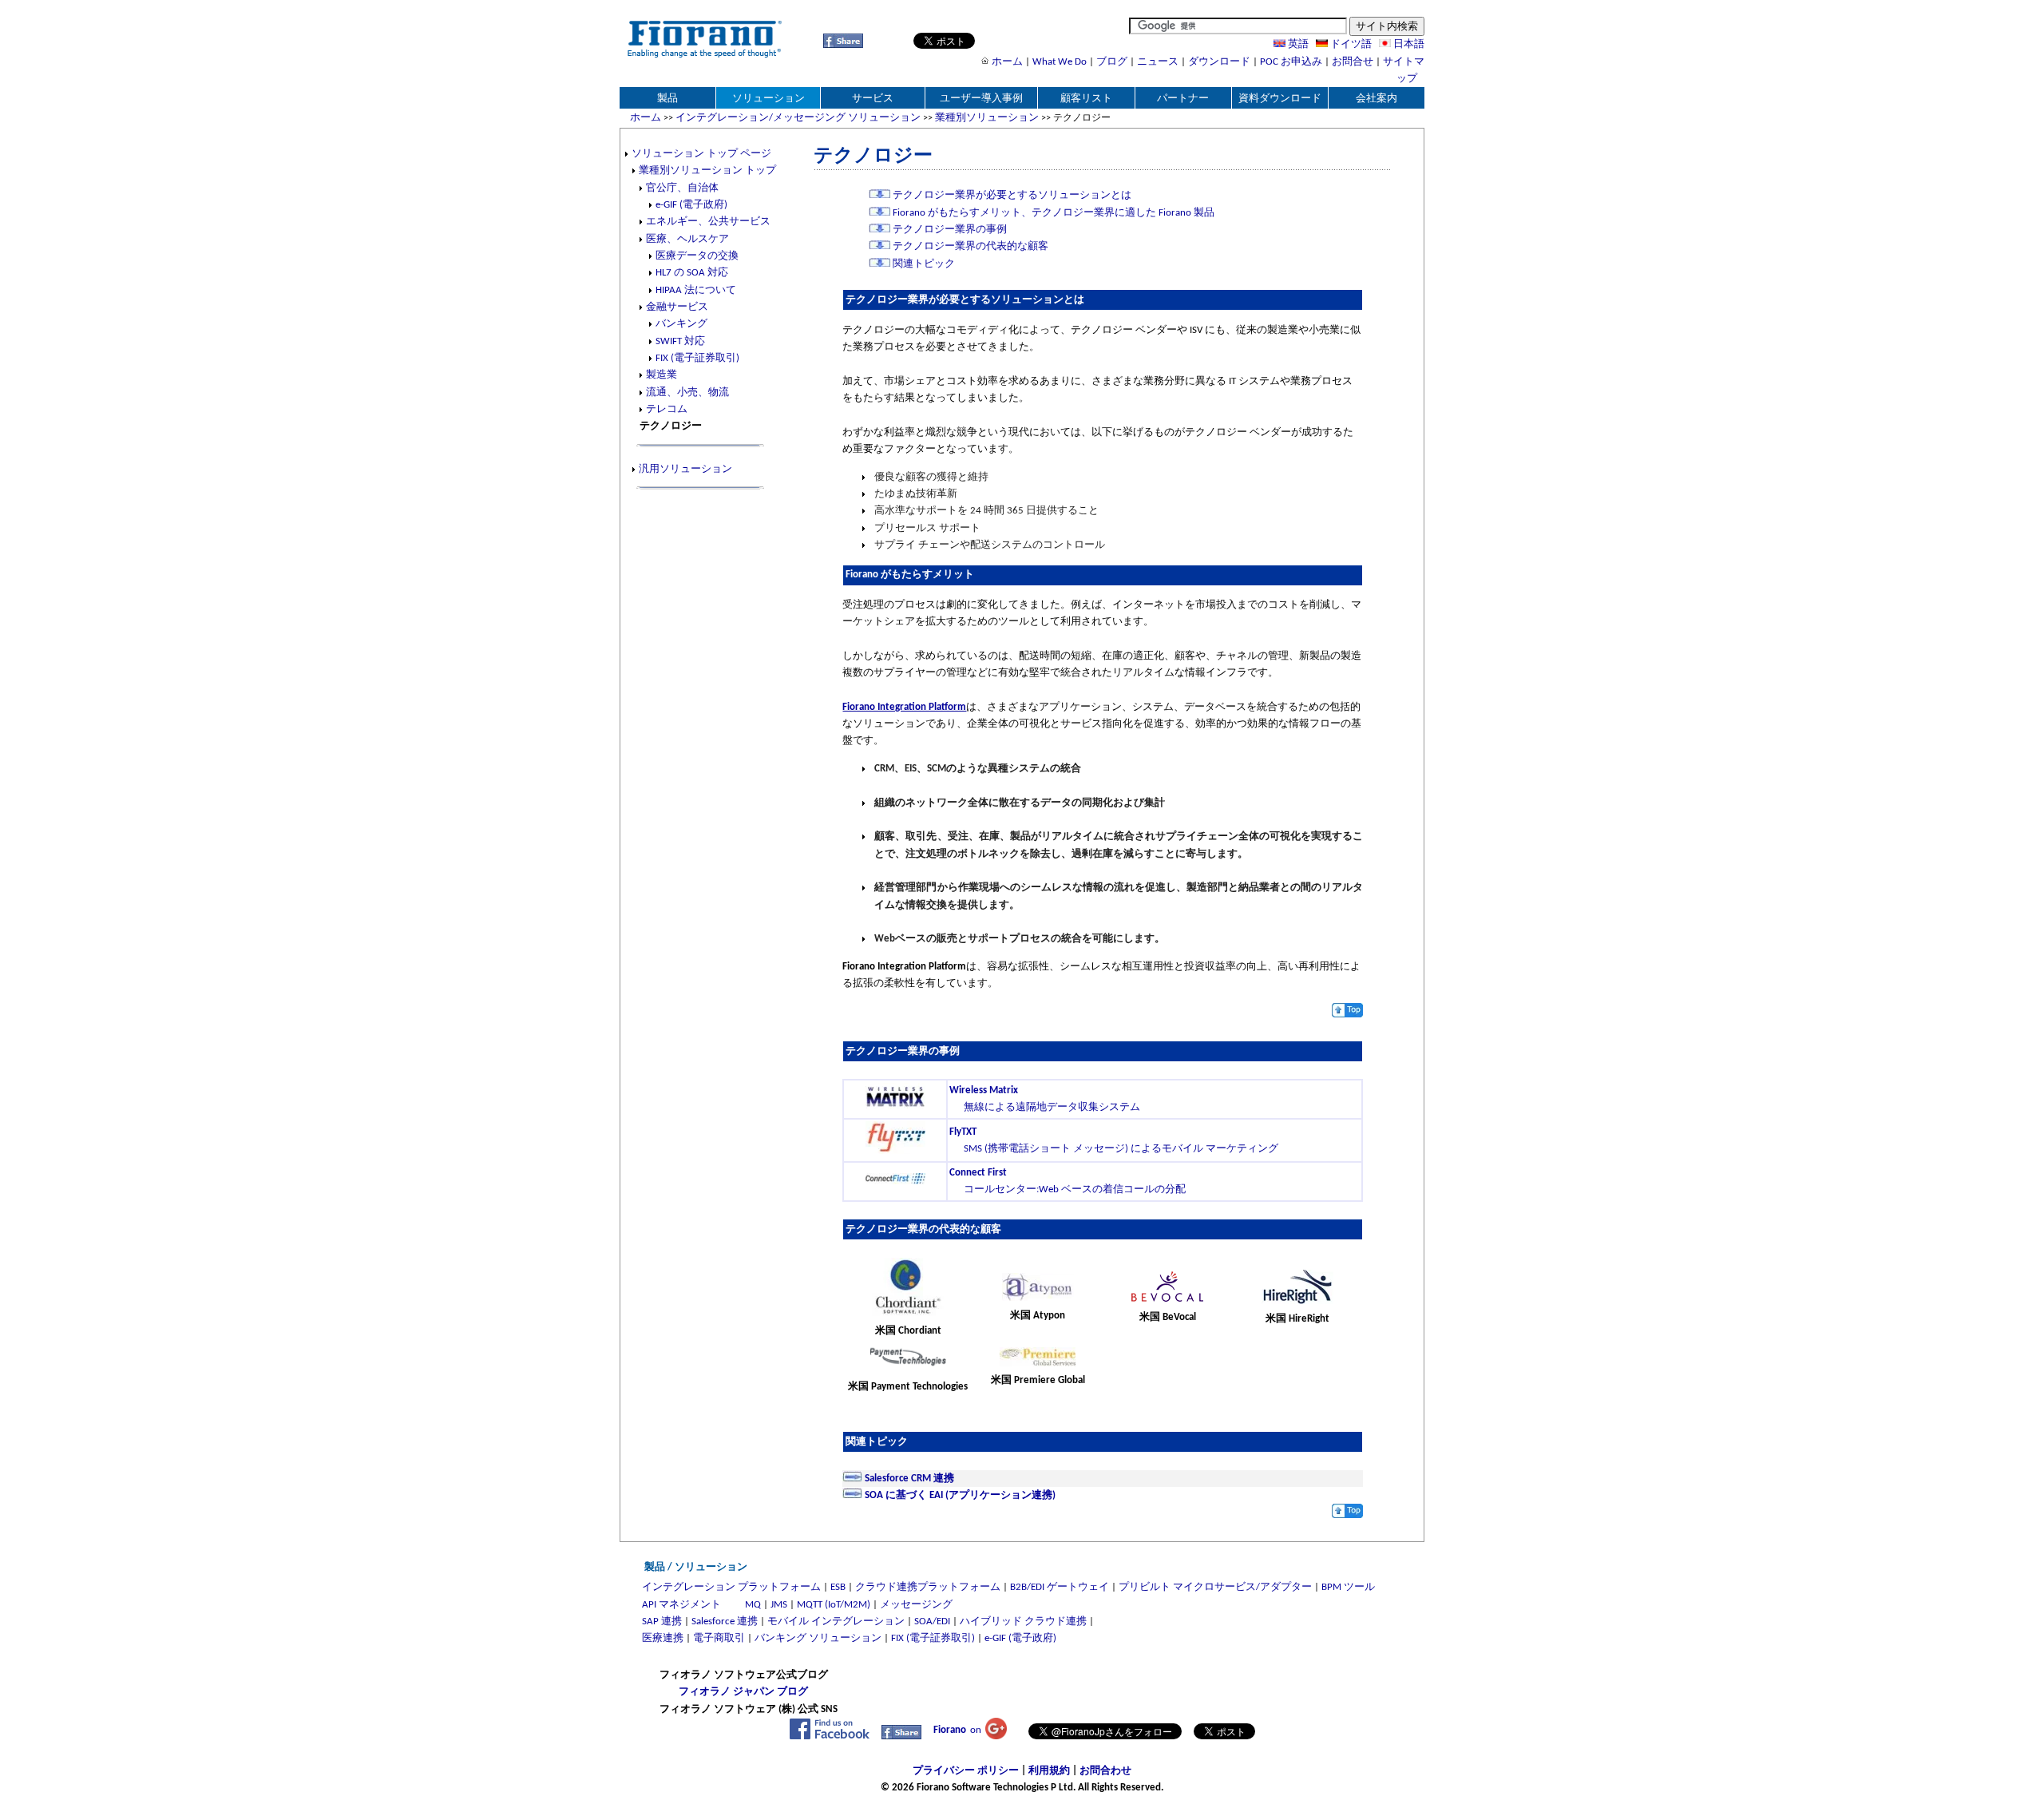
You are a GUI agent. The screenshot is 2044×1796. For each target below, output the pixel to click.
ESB (838, 1587)
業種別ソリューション (987, 118)
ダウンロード (1219, 62)
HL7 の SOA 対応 (692, 273)
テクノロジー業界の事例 (949, 230)
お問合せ (1353, 62)
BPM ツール (1348, 1587)
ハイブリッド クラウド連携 (1023, 1622)
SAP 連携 (662, 1622)
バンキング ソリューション (818, 1638)
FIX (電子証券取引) (697, 358)
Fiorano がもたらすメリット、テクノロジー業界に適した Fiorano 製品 (1052, 213)
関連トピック (923, 264)
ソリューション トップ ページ (701, 154)
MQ (753, 1605)
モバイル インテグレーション (836, 1622)
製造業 (662, 375)
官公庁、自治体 (682, 188)
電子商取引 (719, 1638)
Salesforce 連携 (725, 1622)
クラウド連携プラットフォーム (928, 1587)
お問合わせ (1105, 1771)
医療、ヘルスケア (687, 239)
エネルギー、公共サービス (708, 222)
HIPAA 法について (696, 290)
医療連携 (663, 1638)
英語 (1297, 44)
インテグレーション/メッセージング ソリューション (798, 118)
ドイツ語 (1350, 44)
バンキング (681, 324)
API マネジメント (681, 1605)
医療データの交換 (697, 256)
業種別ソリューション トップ (707, 170)
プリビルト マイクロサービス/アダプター (1215, 1587)
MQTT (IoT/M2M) (834, 1605)
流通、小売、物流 (687, 393)
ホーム (1007, 62)
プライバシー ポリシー (966, 1771)
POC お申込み (1291, 62)
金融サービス (677, 307)
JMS (779, 1605)
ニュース (1158, 62)
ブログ (1112, 62)
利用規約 (1049, 1771)
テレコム (667, 409)
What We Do (1060, 62)
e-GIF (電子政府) (691, 205)
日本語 (1408, 44)
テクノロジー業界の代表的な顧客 (969, 246)
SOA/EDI (932, 1622)
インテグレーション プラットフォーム (731, 1587)
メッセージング (916, 1605)
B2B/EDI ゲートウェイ (1060, 1587)
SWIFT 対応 (680, 341)
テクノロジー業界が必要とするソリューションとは (1011, 195)
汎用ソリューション (685, 469)
